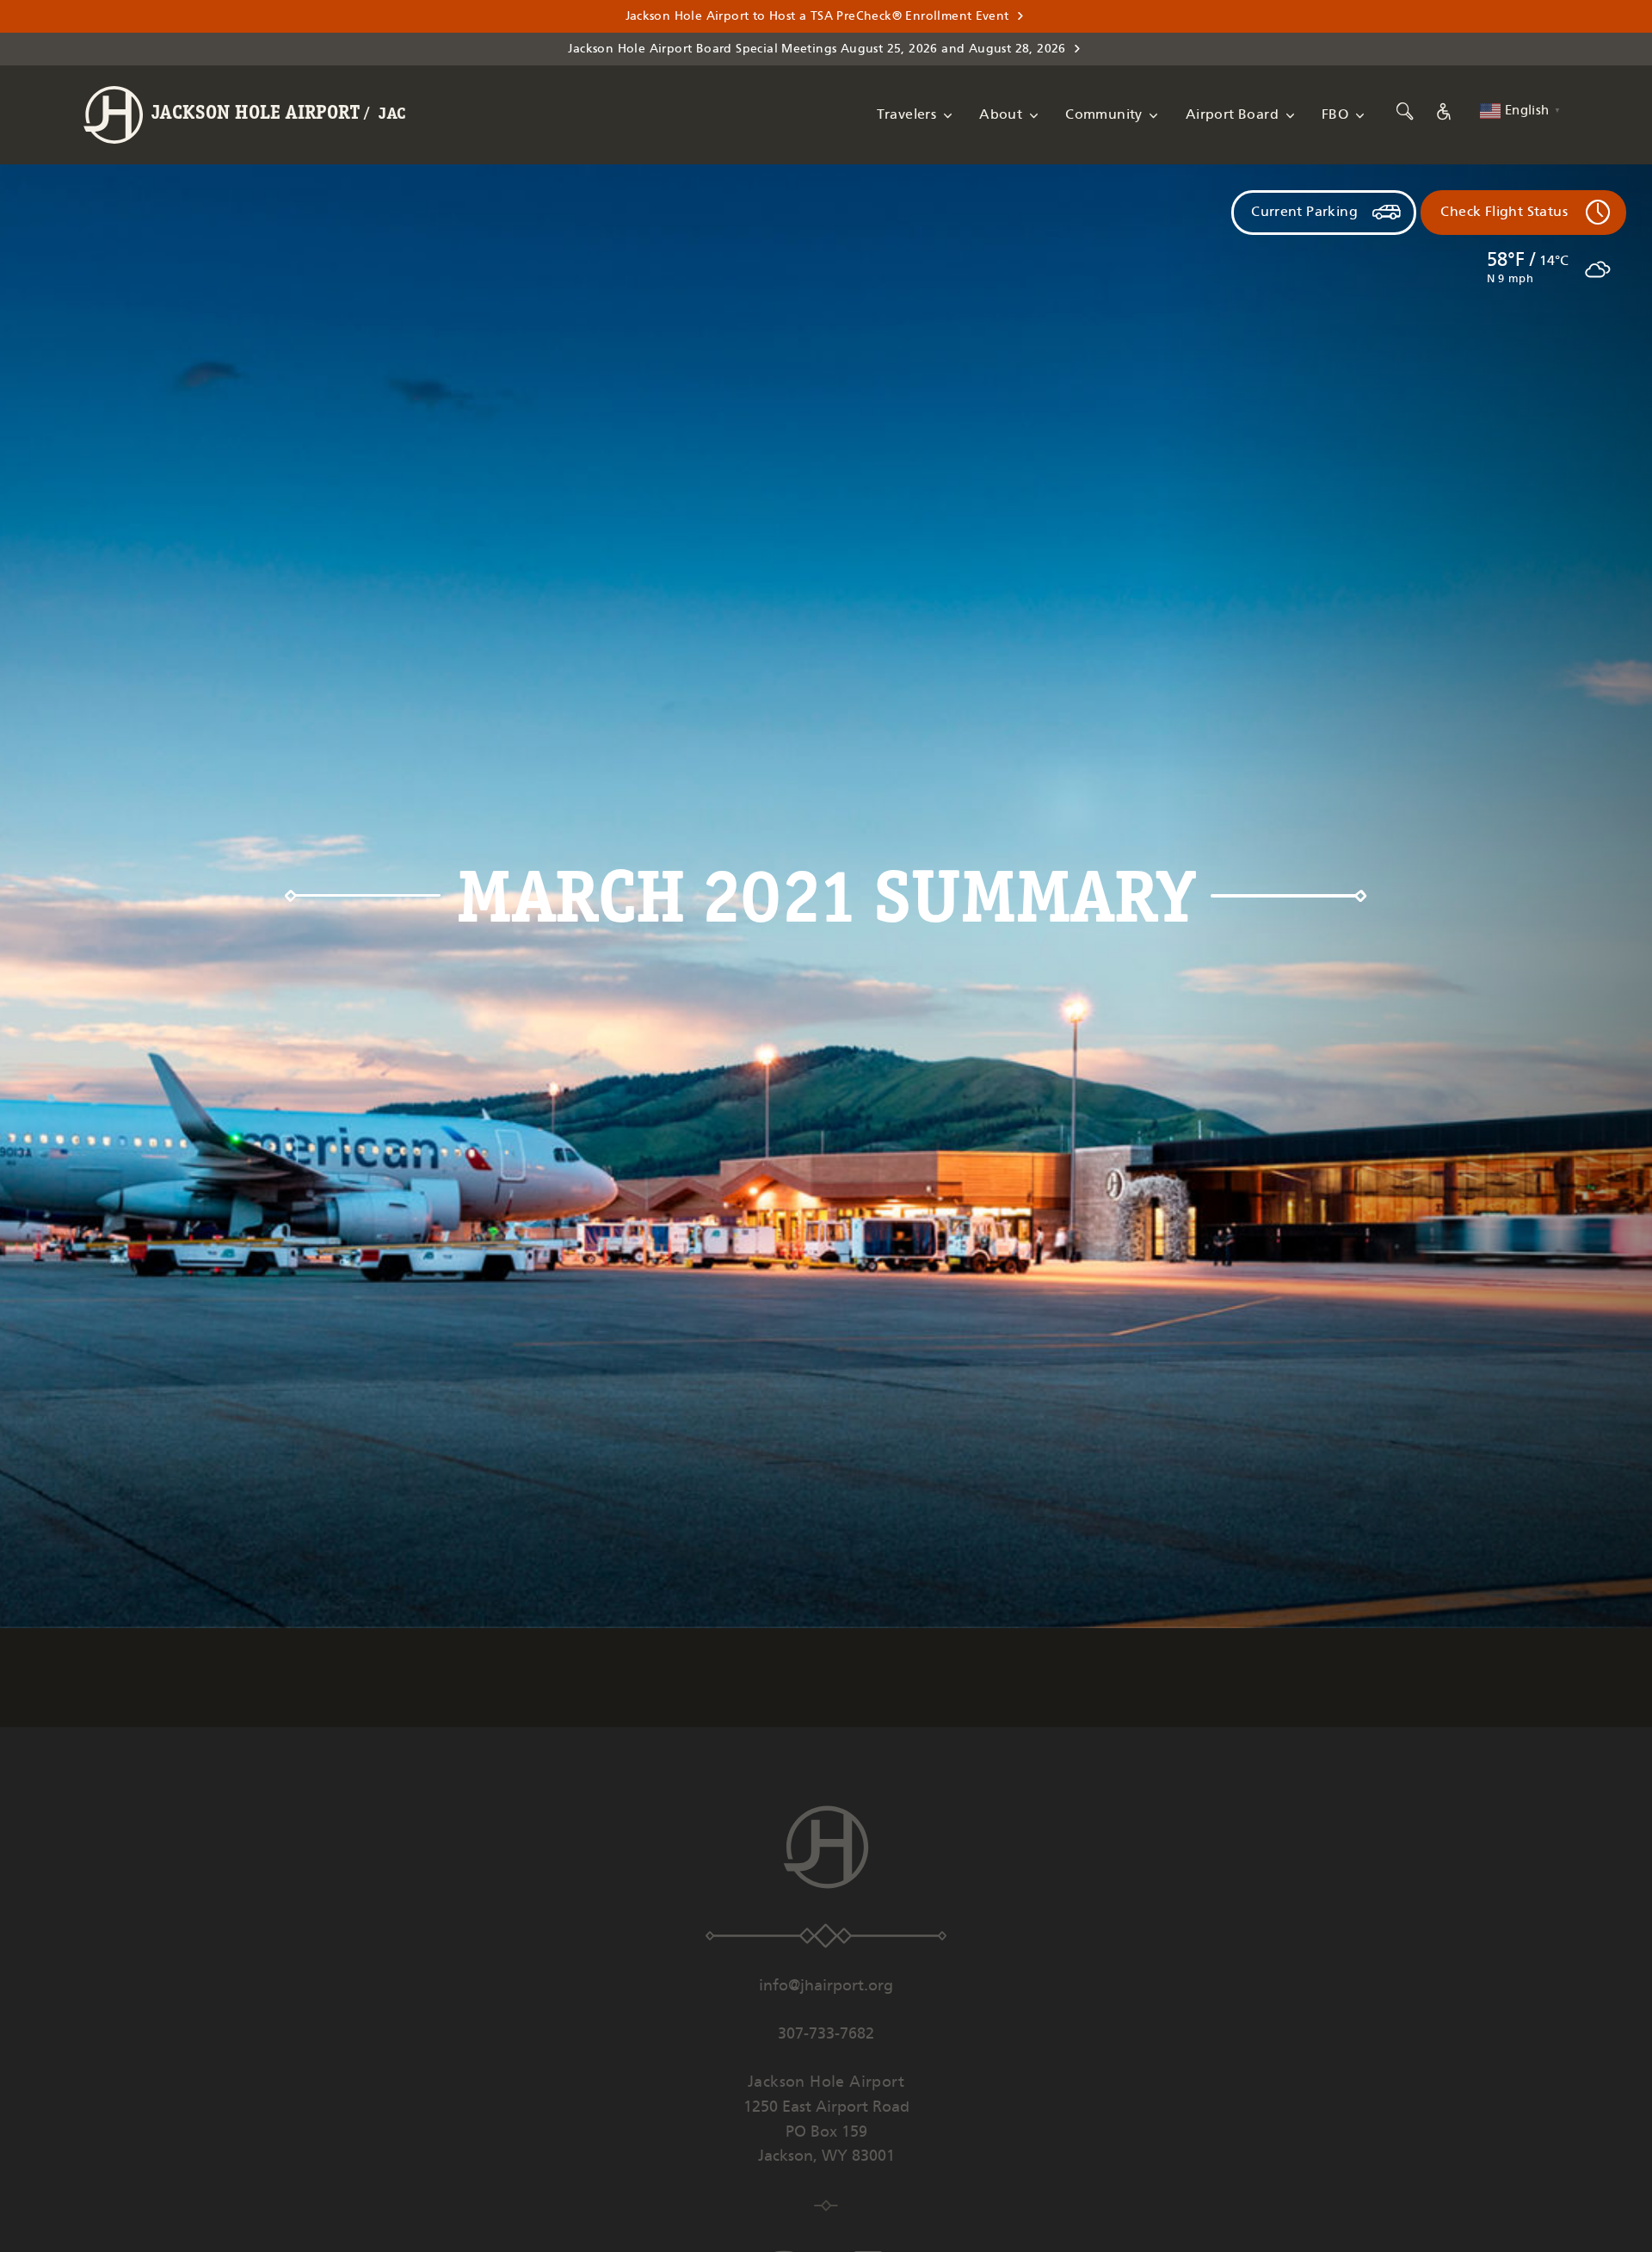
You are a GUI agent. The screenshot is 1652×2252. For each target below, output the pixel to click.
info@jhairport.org (826, 1986)
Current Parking (1304, 212)
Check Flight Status (1504, 212)
